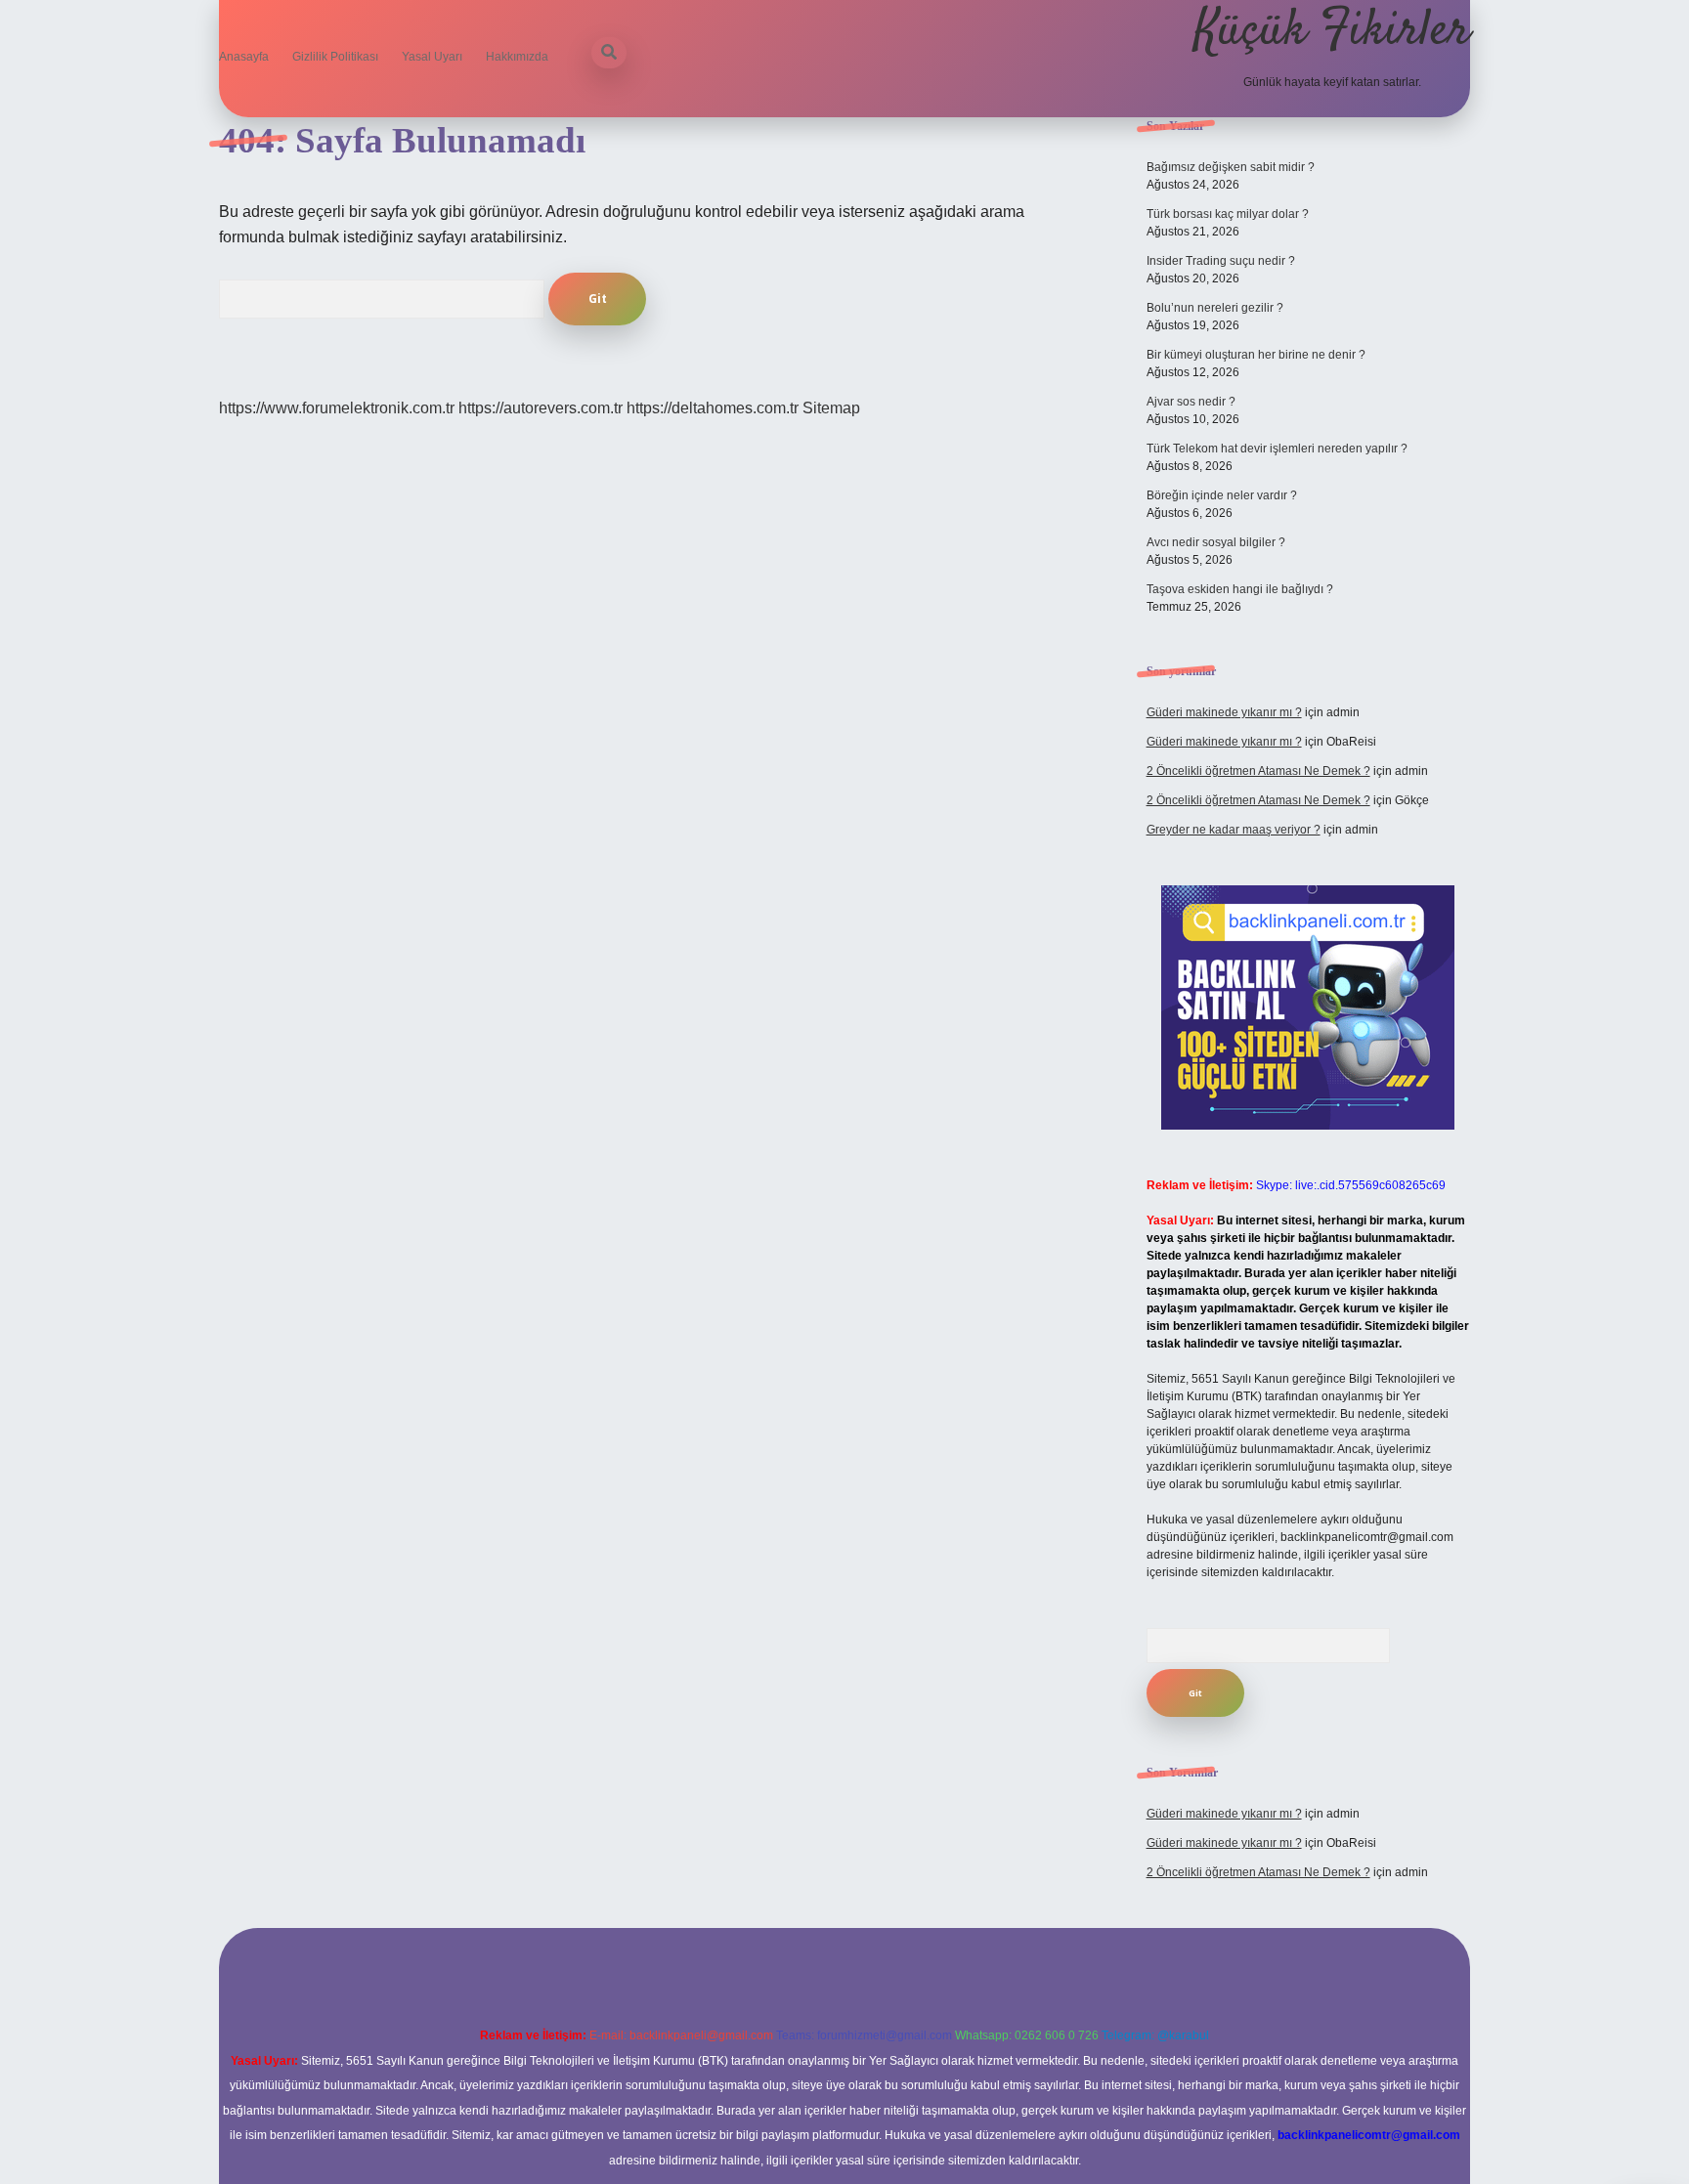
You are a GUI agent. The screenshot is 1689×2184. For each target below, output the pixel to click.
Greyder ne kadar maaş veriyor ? (1234, 830)
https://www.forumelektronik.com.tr (337, 408)
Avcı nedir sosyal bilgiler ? (1216, 542)
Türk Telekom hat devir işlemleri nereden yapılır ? (1277, 449)
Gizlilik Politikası (335, 57)
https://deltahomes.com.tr (713, 408)
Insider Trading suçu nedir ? (1221, 261)
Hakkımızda (517, 57)
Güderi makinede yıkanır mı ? (1224, 712)
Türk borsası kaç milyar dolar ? (1228, 214)
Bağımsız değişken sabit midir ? (1231, 167)
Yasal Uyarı (432, 57)
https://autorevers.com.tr (541, 408)
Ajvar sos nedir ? (1191, 402)
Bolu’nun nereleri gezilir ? (1215, 308)
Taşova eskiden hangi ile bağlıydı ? (1240, 589)
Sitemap (831, 408)
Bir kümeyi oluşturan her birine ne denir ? (1256, 355)
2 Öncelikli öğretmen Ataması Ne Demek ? (1258, 771)
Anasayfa (244, 57)
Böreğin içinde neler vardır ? (1222, 495)
